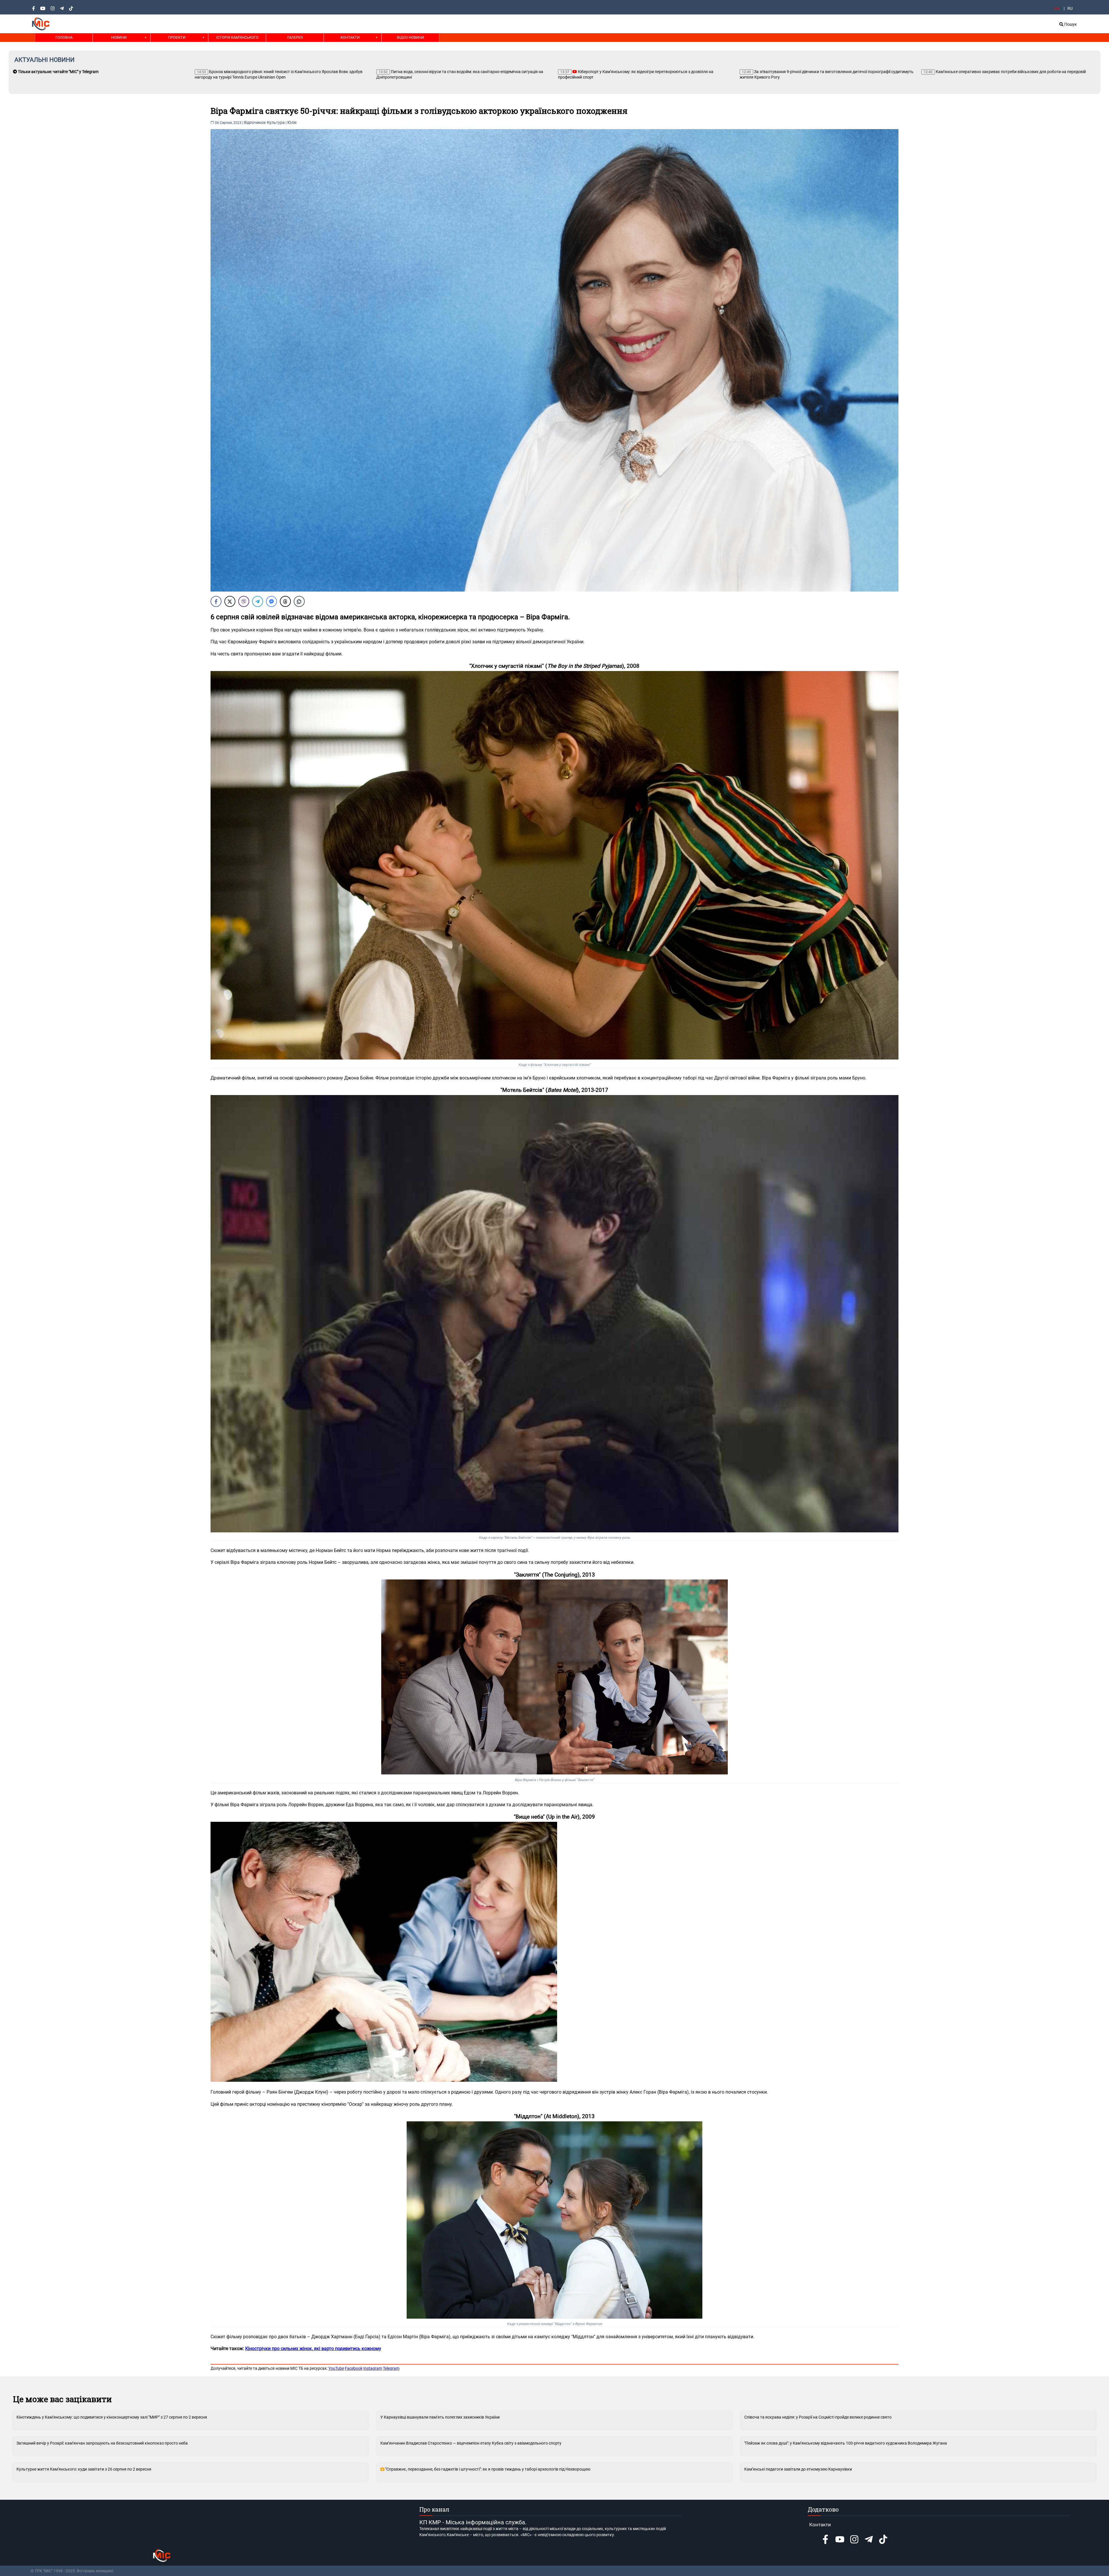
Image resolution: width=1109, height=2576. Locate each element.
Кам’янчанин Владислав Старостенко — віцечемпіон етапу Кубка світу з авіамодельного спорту (471, 2443)
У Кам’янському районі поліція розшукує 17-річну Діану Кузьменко (993, 72)
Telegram (391, 2368)
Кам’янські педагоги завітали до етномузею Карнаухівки (798, 2469)
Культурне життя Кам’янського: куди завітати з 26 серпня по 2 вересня (84, 2469)
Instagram (373, 2368)
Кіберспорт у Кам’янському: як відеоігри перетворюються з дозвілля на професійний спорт (272, 74)
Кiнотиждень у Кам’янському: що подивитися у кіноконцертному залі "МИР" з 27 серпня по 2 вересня (112, 2417)
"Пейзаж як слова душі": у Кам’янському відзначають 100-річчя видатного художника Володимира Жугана (846, 2443)
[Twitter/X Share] (230, 601)
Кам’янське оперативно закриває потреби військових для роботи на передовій (641, 72)
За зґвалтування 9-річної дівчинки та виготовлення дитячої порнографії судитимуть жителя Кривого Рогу (463, 74)
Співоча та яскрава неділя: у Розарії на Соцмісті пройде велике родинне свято (818, 2417)
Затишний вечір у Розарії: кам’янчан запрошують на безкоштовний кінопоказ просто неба (102, 2443)
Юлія (292, 122)
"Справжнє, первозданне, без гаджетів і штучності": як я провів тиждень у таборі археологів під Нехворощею (487, 2469)
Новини (119, 37)
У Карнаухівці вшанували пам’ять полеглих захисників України (440, 2417)
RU (1070, 8)
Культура (276, 122)
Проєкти (177, 37)
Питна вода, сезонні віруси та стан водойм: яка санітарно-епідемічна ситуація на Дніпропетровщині (96, 74)
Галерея (295, 37)
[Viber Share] (244, 601)
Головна (64, 37)
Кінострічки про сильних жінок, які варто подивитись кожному (313, 2349)
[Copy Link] (299, 601)
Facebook (354, 2368)
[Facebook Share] (216, 601)
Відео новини (410, 37)
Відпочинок (255, 122)
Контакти (350, 37)
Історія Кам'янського (237, 37)
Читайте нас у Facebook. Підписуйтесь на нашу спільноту (796, 72)
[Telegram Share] (258, 601)
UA (1057, 8)
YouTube (336, 2368)
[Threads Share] (285, 601)
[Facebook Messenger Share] (271, 601)
